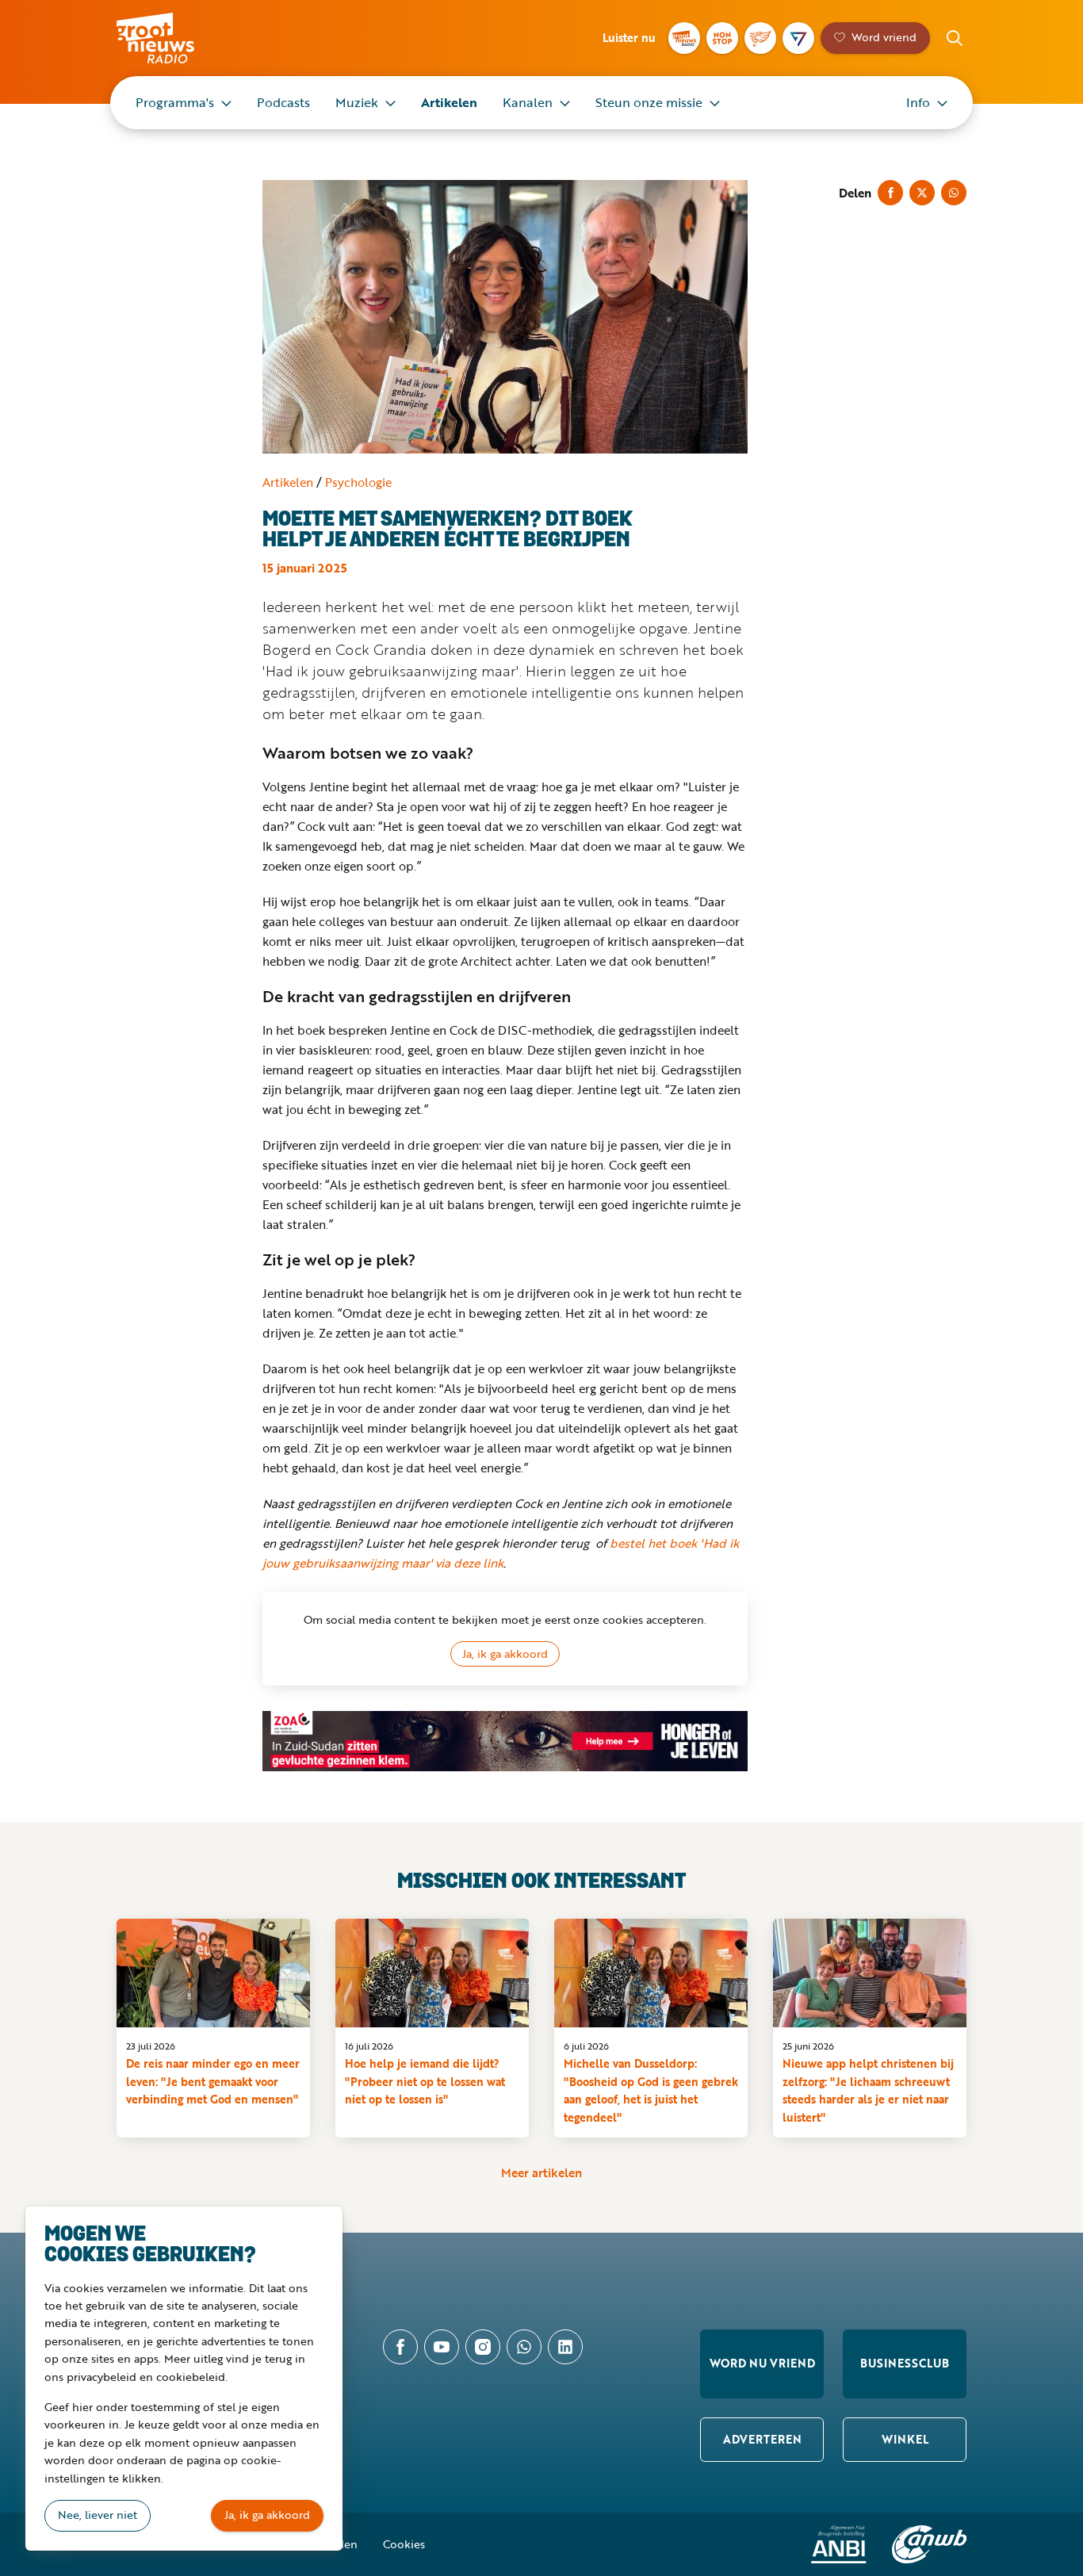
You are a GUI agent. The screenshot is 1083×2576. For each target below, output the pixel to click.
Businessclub (905, 2363)
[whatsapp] (524, 2347)
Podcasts (283, 102)
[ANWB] (929, 2544)
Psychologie (358, 482)
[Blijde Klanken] (760, 38)
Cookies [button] (404, 2544)
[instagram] (483, 2347)
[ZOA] (505, 1741)
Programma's (175, 102)
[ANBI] (839, 2544)
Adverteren (762, 2439)
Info (918, 102)
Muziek (357, 102)
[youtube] (442, 2347)
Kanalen (528, 102)
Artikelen (449, 102)
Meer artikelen (541, 2172)
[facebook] (400, 2347)
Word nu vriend (762, 2363)
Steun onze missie (649, 102)
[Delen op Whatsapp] (954, 193)
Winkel (905, 2439)
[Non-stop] (722, 38)
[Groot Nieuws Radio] (684, 38)
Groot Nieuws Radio (172, 38)
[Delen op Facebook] (890, 193)
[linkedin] (565, 2347)
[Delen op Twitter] (922, 193)
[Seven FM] (798, 38)
